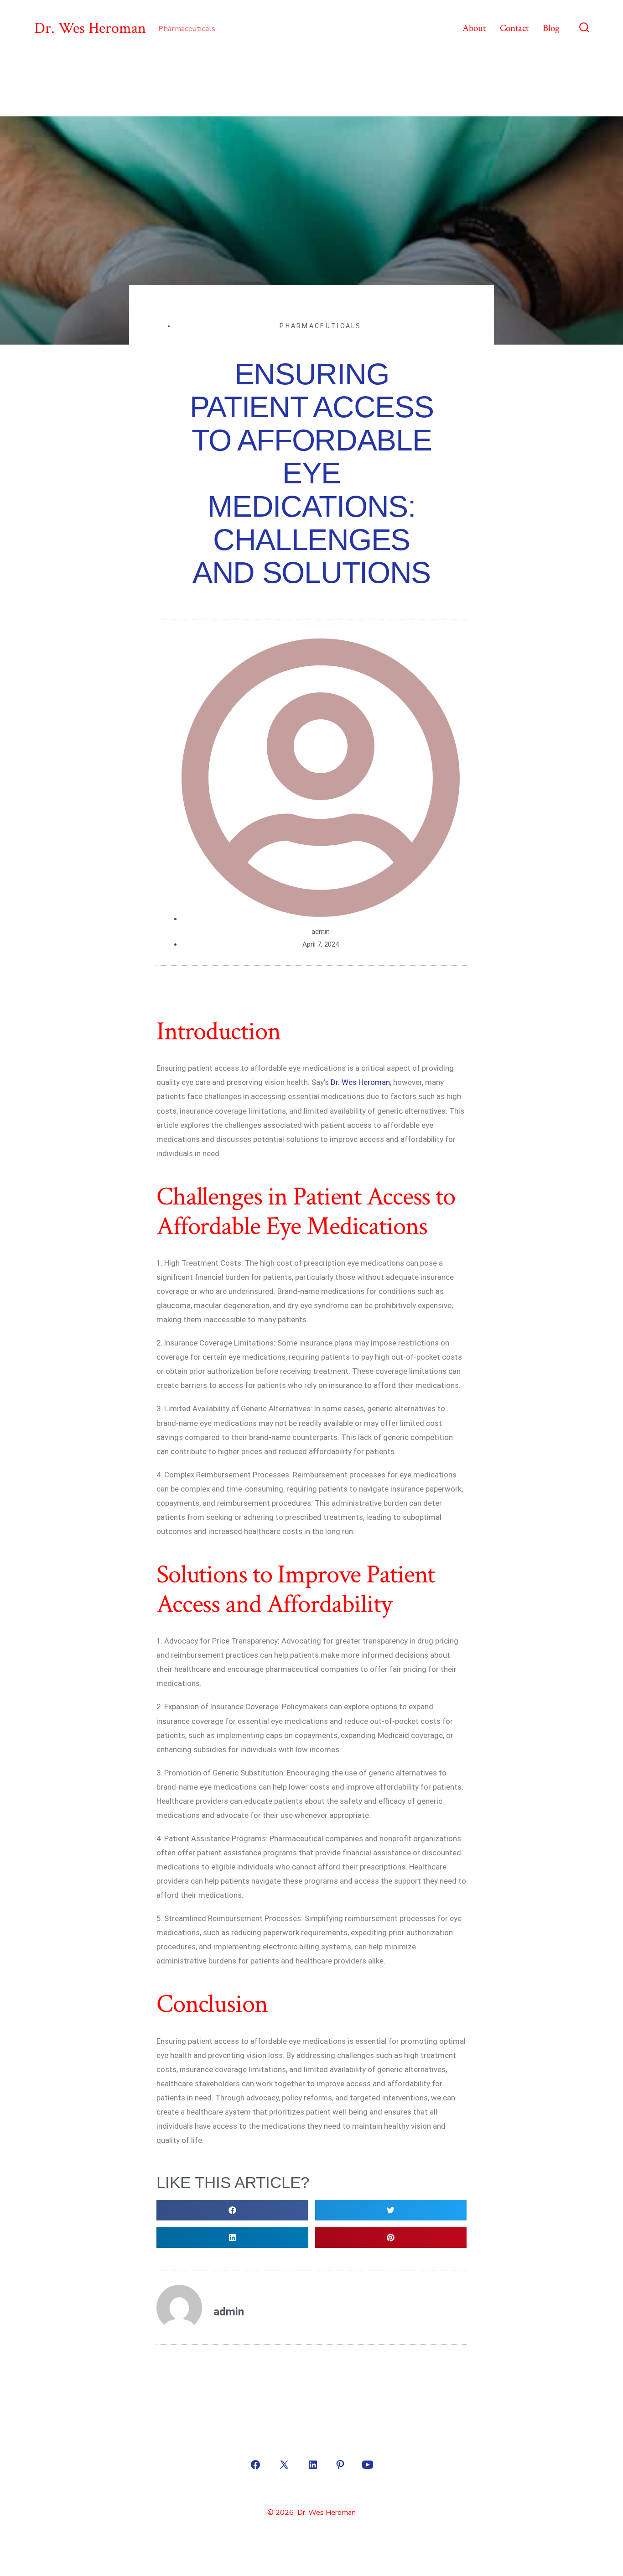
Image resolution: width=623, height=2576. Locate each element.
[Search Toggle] (584, 28)
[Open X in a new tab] (284, 2465)
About (474, 28)
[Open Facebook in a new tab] (255, 2465)
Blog (551, 28)
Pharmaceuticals (321, 326)
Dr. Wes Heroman (360, 1082)
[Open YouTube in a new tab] (368, 2465)
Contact (514, 28)
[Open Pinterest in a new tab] (340, 2465)
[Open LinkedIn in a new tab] (313, 2465)
